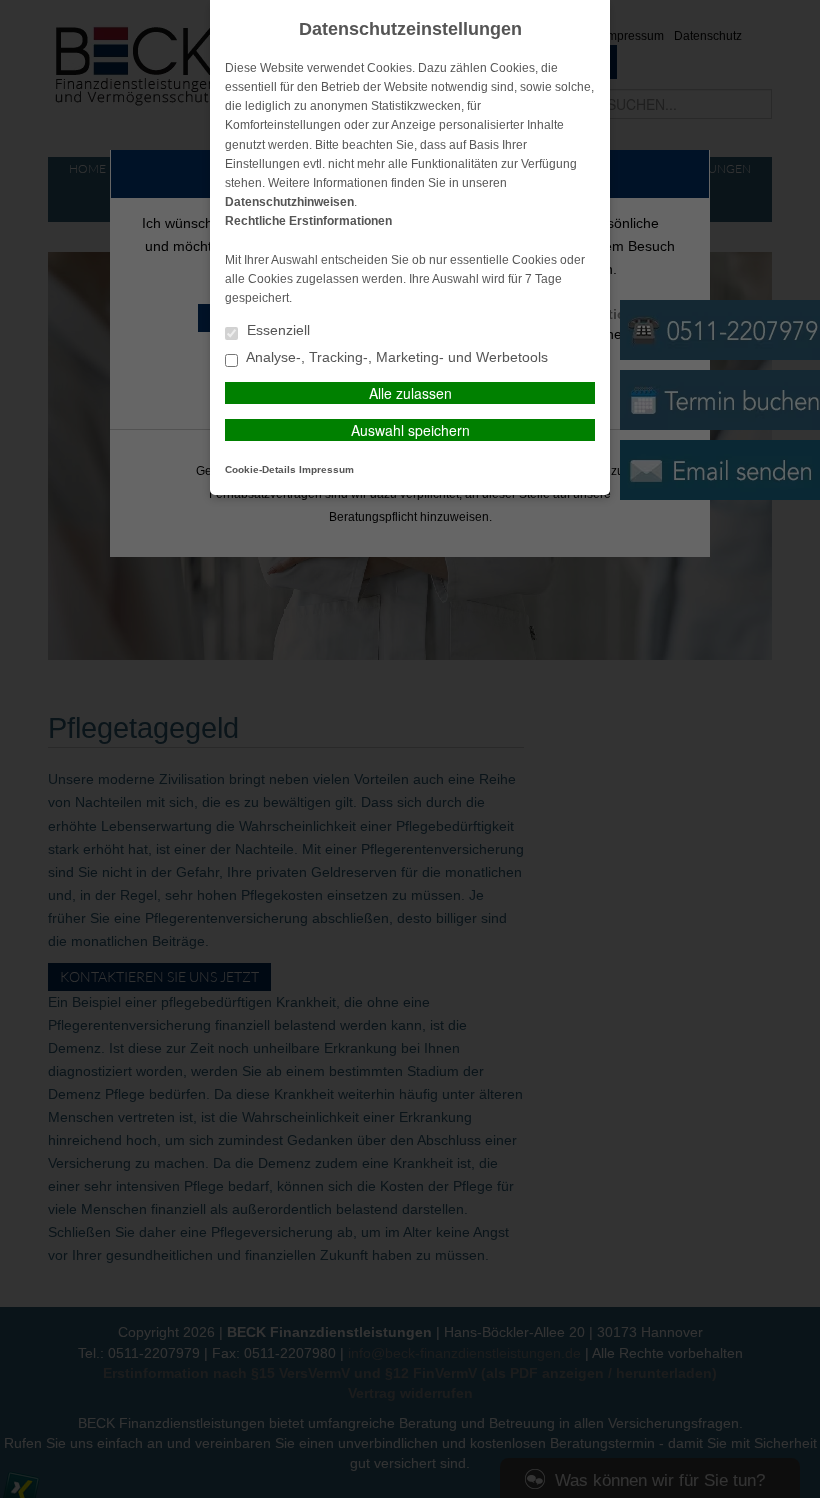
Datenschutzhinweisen (289, 202)
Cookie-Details (260, 469)
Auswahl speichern (410, 430)
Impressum (326, 469)
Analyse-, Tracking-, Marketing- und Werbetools (395, 357)
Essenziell (276, 330)
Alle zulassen (410, 393)
